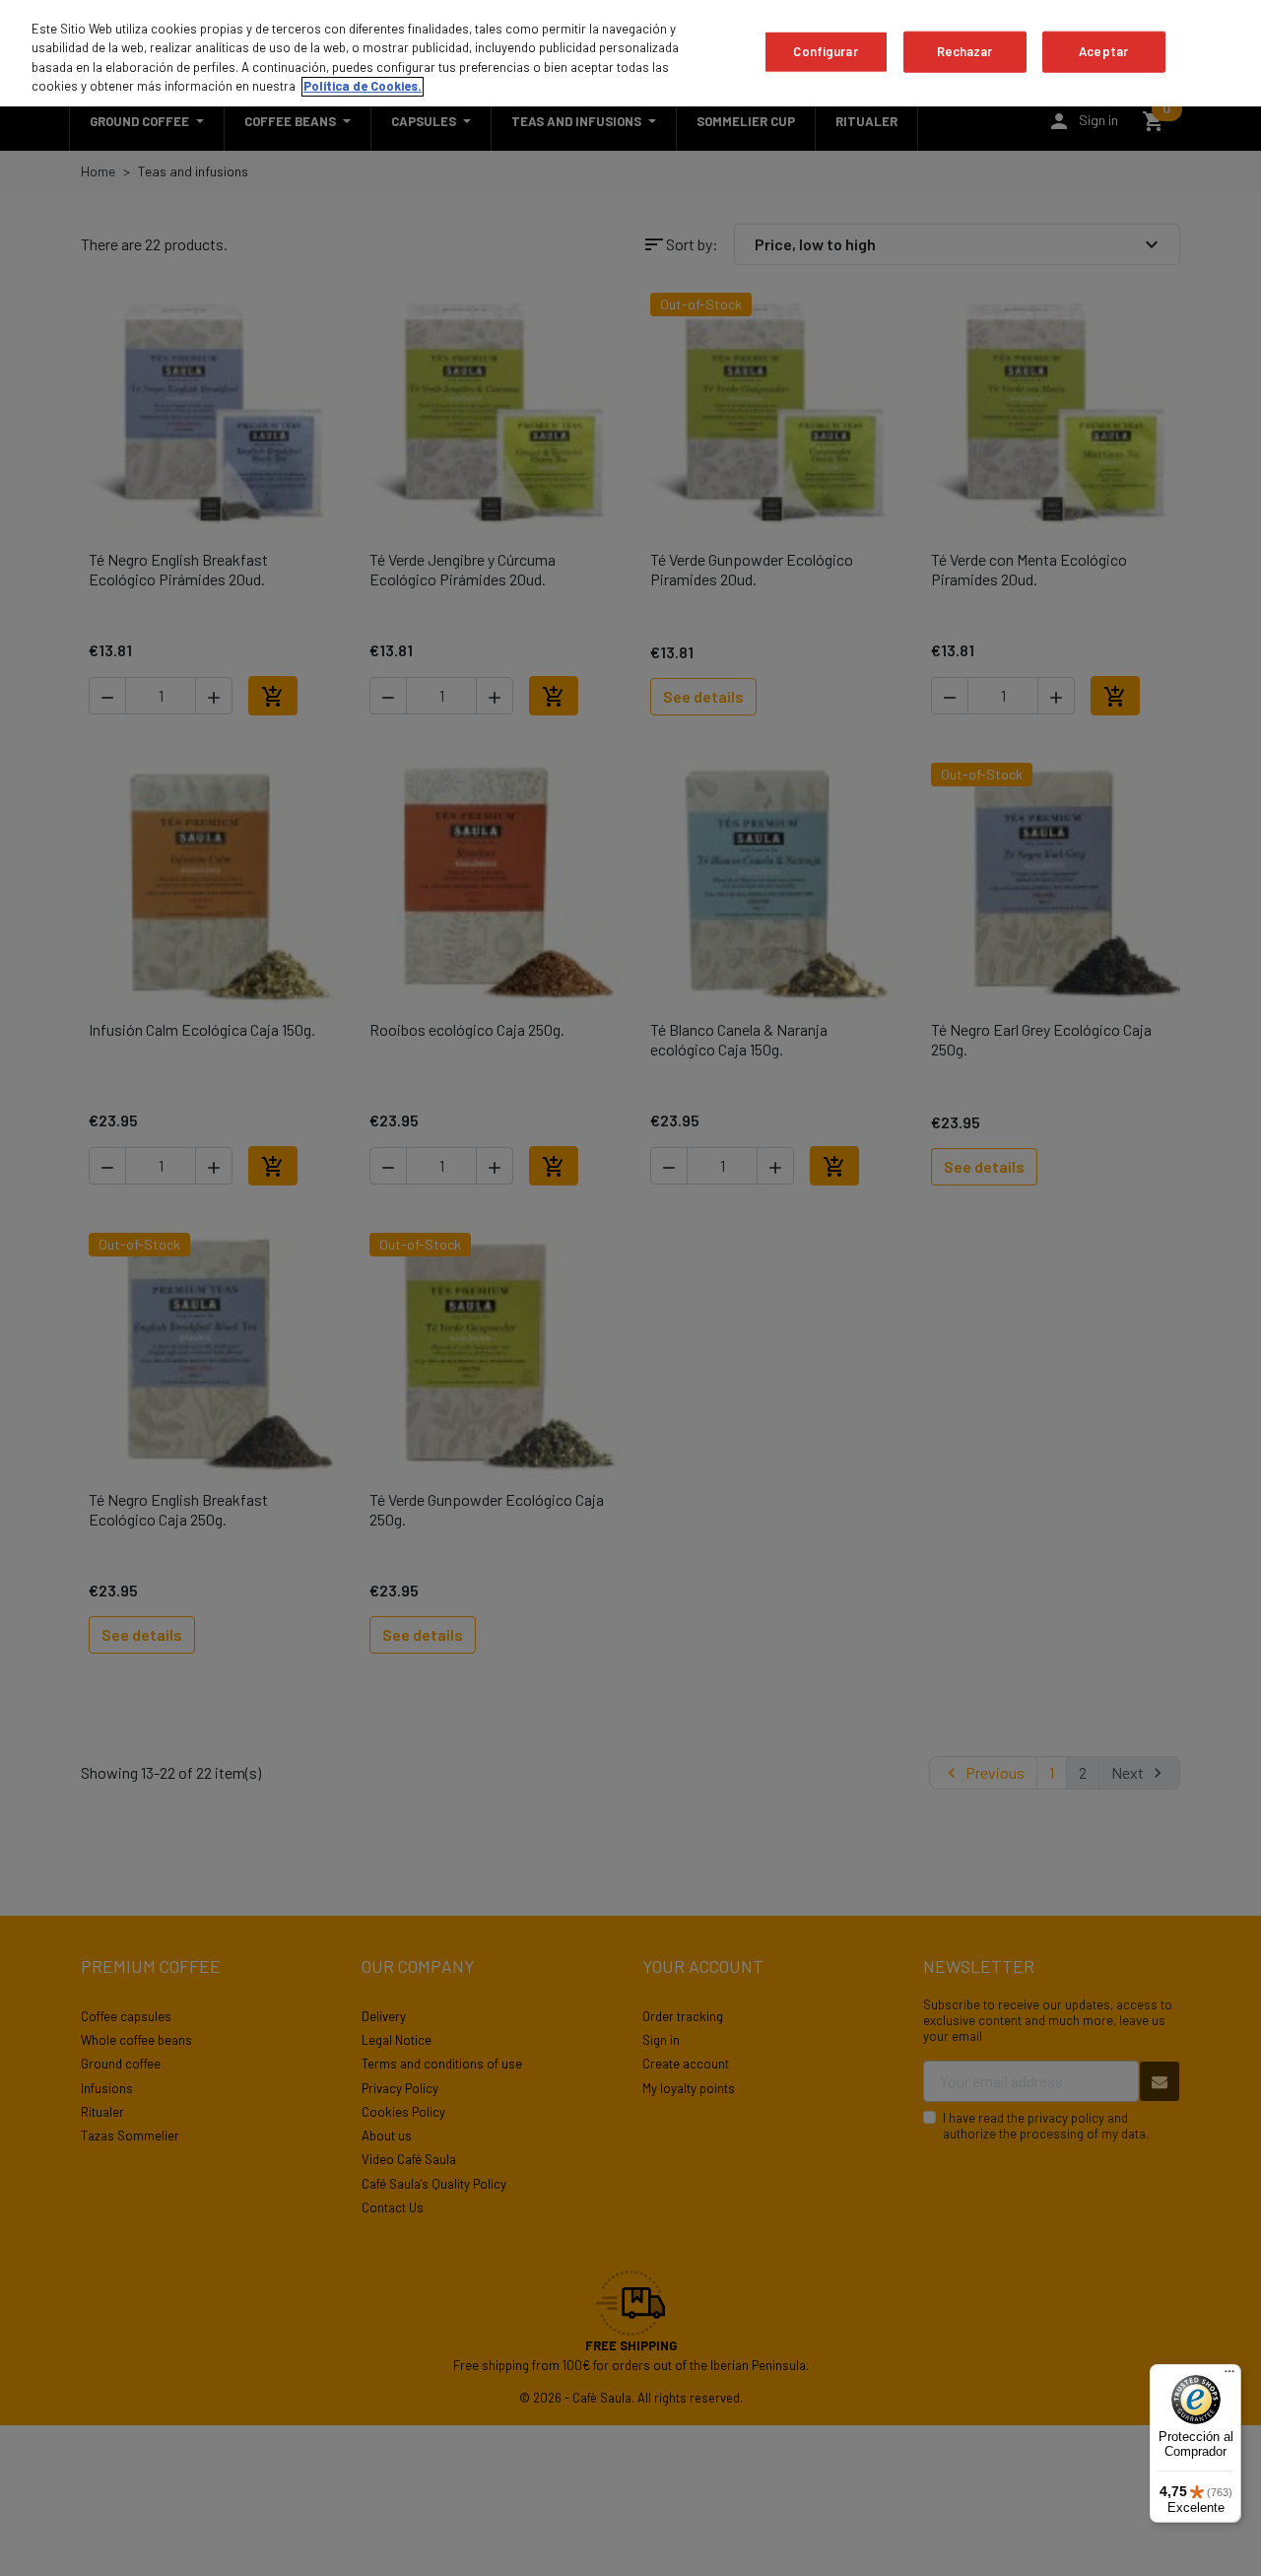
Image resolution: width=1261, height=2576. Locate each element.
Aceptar (1103, 51)
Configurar (825, 51)
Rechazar (965, 51)
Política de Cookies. (363, 87)
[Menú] (1229, 2376)
